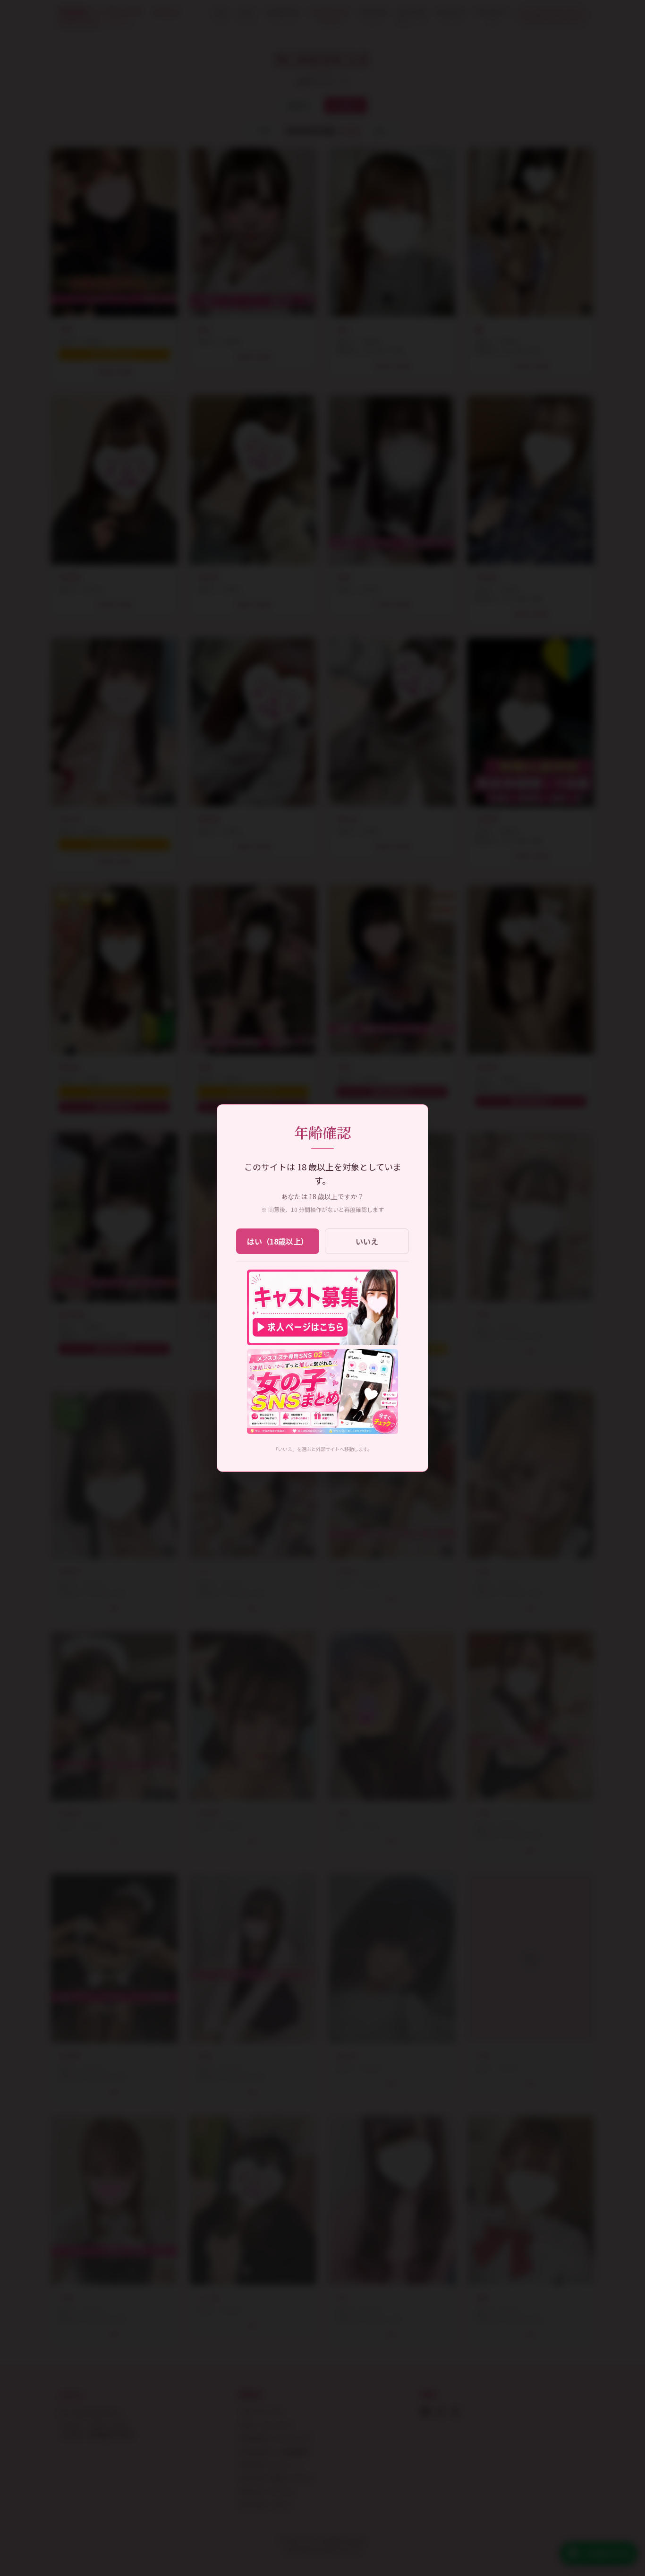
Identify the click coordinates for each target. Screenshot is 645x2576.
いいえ (367, 1241)
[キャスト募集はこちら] (322, 1307)
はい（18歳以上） (278, 1241)
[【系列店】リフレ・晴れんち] (322, 1391)
